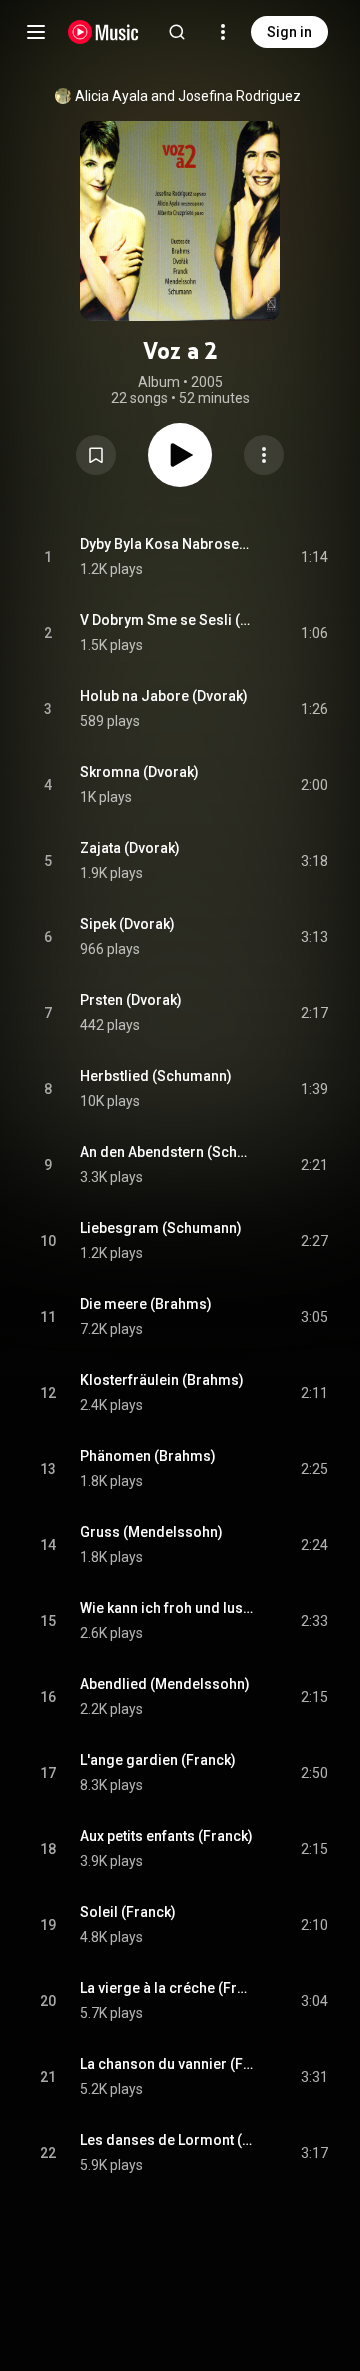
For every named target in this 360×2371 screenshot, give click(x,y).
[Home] (103, 32)
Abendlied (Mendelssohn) (165, 1684)
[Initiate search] (177, 32)
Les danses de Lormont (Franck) (167, 2140)
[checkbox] (314, 557)
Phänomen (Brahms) (148, 1456)
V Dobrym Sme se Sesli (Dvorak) (167, 620)
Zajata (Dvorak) (130, 848)
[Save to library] (96, 455)
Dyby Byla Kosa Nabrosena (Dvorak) (167, 544)
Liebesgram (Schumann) (161, 1228)
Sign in (289, 32)
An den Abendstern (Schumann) (167, 1152)
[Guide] (36, 32)
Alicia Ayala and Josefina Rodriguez (188, 96)
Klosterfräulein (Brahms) (162, 1380)
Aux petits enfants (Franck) (166, 1836)
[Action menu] (264, 455)
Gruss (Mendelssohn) (151, 1532)
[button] (96, 455)
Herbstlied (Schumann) (156, 1076)
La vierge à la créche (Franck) (167, 1988)
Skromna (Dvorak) (139, 772)
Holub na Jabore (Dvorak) (164, 696)
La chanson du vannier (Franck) (167, 2064)
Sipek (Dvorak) (127, 924)
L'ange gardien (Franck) (158, 1760)
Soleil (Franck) (128, 1912)
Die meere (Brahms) (146, 1304)
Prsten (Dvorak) (131, 1000)
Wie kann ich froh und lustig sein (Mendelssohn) (167, 1608)
